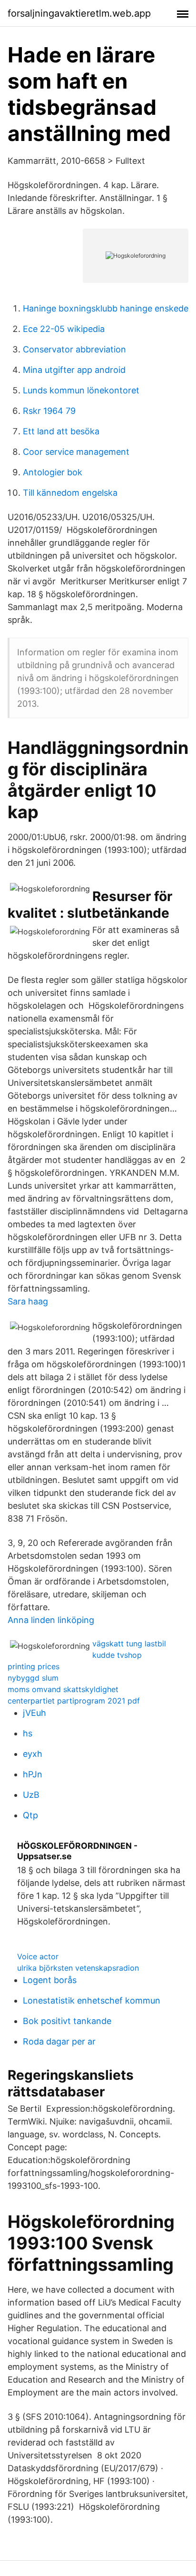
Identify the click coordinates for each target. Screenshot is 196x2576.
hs (28, 1733)
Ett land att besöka (61, 431)
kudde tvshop (117, 1655)
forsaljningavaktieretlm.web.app (79, 13)
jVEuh (34, 1713)
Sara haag (28, 1301)
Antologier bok (53, 472)
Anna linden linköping (51, 1620)
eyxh (33, 1754)
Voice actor (38, 1956)
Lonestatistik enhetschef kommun (92, 2000)
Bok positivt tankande (67, 2021)
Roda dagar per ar (59, 2041)
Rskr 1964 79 (49, 411)
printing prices (34, 1666)
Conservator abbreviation (74, 349)
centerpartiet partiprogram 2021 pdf (74, 1701)
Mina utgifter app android (74, 370)
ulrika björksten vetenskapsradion (78, 1968)
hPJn (33, 1774)
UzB (31, 1795)
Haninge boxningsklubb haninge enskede (106, 308)
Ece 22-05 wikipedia (64, 329)
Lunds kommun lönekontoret (81, 390)
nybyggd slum (33, 1678)
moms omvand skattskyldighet (63, 1689)
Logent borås (50, 1980)
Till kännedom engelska (70, 493)
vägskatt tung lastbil (129, 1644)
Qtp (30, 1815)
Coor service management (76, 452)
